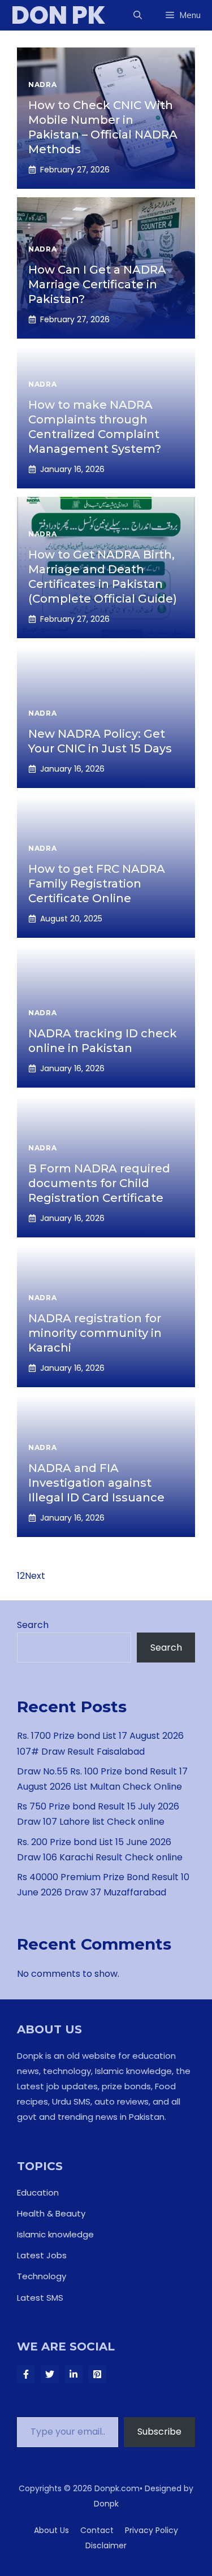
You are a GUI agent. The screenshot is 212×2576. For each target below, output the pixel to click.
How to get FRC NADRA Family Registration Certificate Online (97, 884)
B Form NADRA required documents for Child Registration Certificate (99, 1183)
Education (38, 2192)
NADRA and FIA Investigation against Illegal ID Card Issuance (96, 1483)
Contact (97, 2530)
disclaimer (106, 2545)
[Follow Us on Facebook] (26, 2374)
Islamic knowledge (55, 2234)
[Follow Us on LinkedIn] (73, 2374)
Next (35, 1576)
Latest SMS (40, 2298)
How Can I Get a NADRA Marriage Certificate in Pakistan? (97, 284)
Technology (42, 2276)
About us (51, 2530)
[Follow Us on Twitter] (50, 2374)
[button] (138, 15)
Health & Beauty (51, 2213)
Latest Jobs (42, 2255)
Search (33, 1625)
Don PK (59, 15)
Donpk (106, 2504)
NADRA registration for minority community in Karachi (95, 1333)
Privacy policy (152, 2530)
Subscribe (159, 2432)
